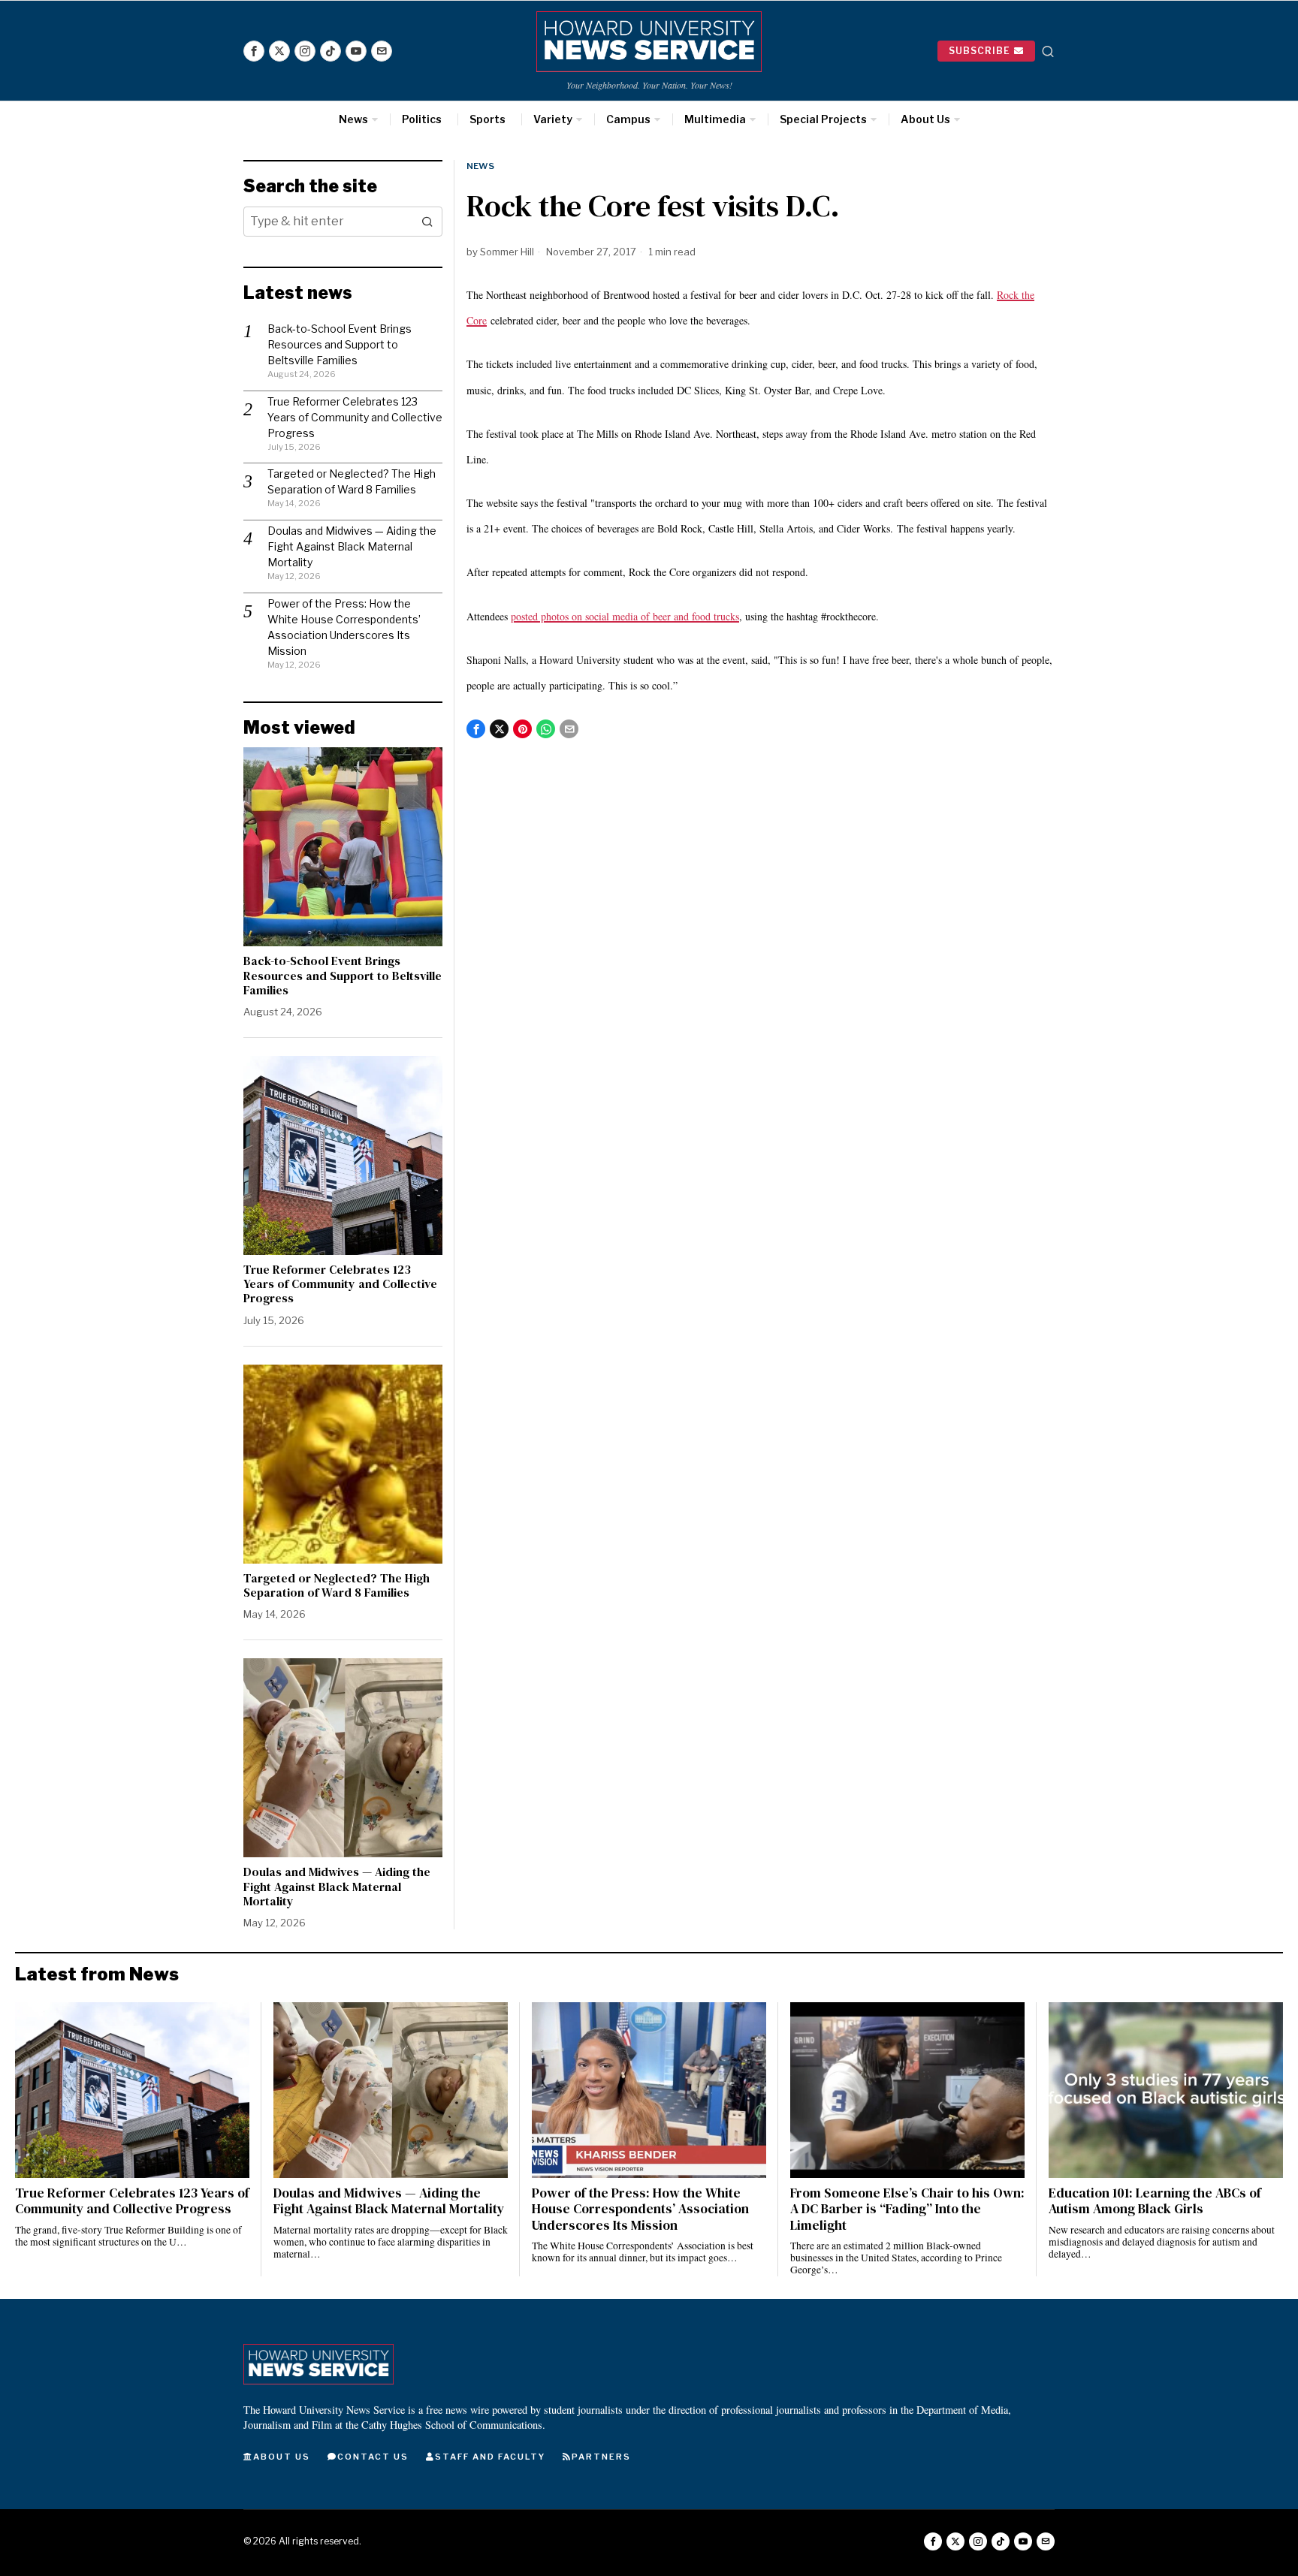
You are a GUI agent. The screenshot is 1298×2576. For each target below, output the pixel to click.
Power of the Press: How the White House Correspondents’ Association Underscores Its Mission (640, 2209)
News (480, 166)
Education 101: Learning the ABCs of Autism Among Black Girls (1155, 2201)
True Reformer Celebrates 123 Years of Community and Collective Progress (355, 417)
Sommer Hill (507, 252)
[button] (427, 222)
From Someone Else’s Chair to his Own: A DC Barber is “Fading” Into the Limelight (907, 2209)
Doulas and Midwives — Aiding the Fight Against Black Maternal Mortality (352, 546)
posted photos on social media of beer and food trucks (625, 616)
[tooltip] (254, 51)
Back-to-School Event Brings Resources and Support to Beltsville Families (340, 344)
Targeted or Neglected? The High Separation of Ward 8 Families (337, 1585)
